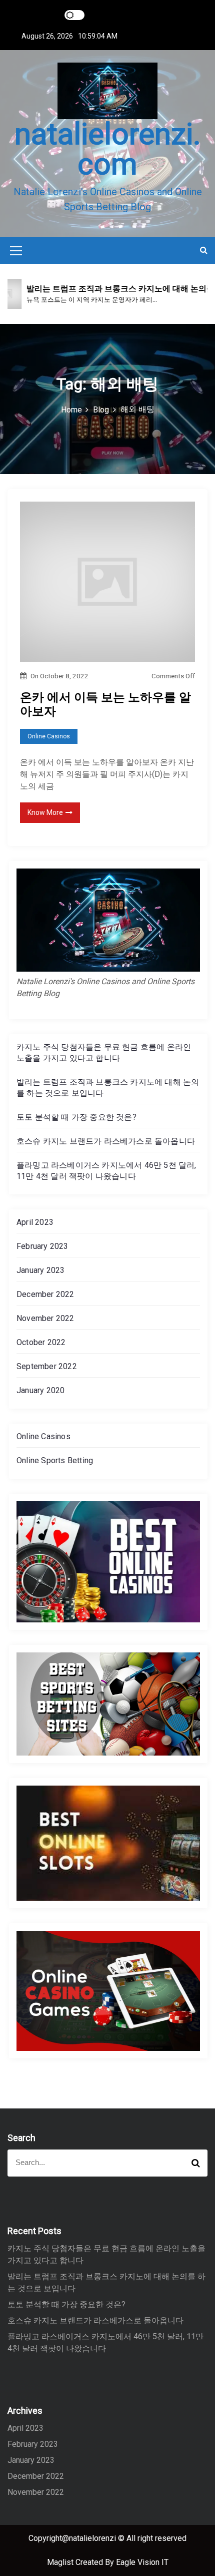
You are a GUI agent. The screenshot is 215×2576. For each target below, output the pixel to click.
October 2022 (41, 1342)
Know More (45, 812)
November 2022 (45, 1318)
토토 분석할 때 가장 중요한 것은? (76, 1117)
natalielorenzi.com (108, 149)
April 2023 (35, 1222)
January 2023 (40, 1270)
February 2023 (42, 1246)
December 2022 (45, 1294)
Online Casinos (49, 736)
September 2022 (47, 1366)
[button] (204, 250)
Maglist (61, 2562)
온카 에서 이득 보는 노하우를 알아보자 (105, 705)
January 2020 (40, 1390)
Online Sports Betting (55, 1460)
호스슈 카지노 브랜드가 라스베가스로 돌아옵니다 (106, 1141)
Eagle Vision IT (142, 2562)
